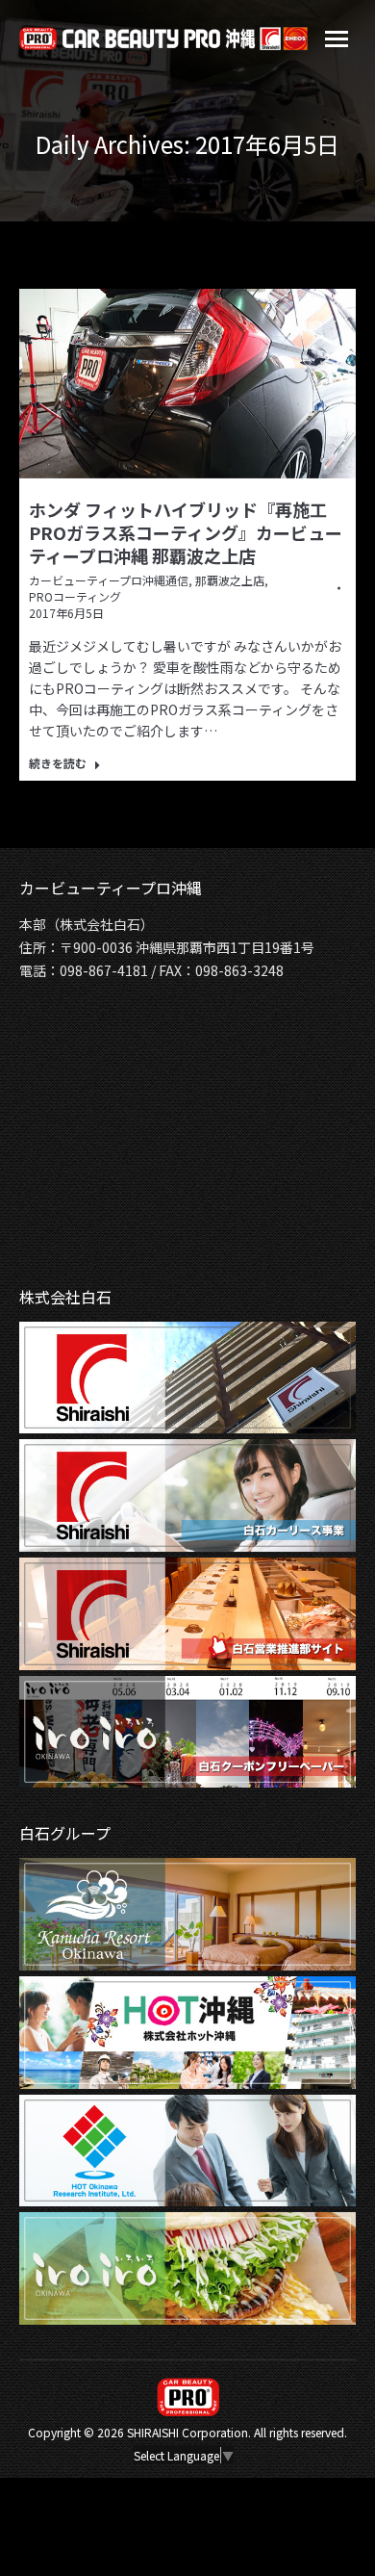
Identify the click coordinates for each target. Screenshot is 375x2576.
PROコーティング (75, 596)
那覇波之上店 (230, 580)
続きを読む (58, 763)
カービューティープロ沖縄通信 (109, 580)
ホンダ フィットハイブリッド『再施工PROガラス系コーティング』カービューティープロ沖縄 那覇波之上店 (186, 532)
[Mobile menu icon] (337, 39)
